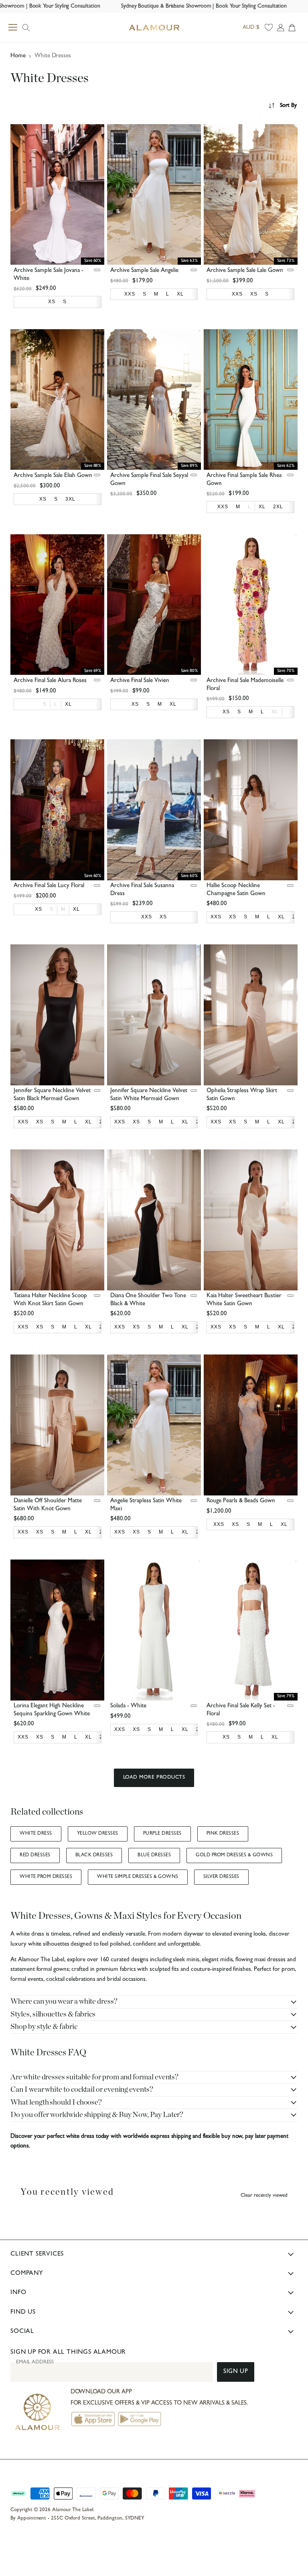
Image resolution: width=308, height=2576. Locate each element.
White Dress (36, 1834)
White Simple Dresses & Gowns (138, 1877)
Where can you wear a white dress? (64, 2001)
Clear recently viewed (264, 2196)
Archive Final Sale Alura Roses (50, 681)
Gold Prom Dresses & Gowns (234, 1856)
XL (275, 712)
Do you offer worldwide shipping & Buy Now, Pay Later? (97, 2115)
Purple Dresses (162, 1834)
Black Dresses (94, 1856)
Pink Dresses (223, 1834)
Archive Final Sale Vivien (140, 681)
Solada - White (128, 1706)
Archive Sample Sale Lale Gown (245, 271)
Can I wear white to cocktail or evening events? (82, 2090)
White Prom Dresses (46, 1877)
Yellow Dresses (98, 1834)
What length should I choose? (56, 2102)
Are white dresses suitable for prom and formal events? (94, 2077)
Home (18, 56)
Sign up (236, 2372)
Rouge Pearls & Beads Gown (241, 1501)
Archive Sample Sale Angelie (144, 271)
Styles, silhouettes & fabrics (53, 2014)
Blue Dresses (154, 1856)
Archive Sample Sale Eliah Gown (53, 476)
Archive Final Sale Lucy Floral (49, 886)
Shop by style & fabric (44, 2027)
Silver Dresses (221, 1877)
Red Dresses (35, 1856)
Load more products (154, 1778)
